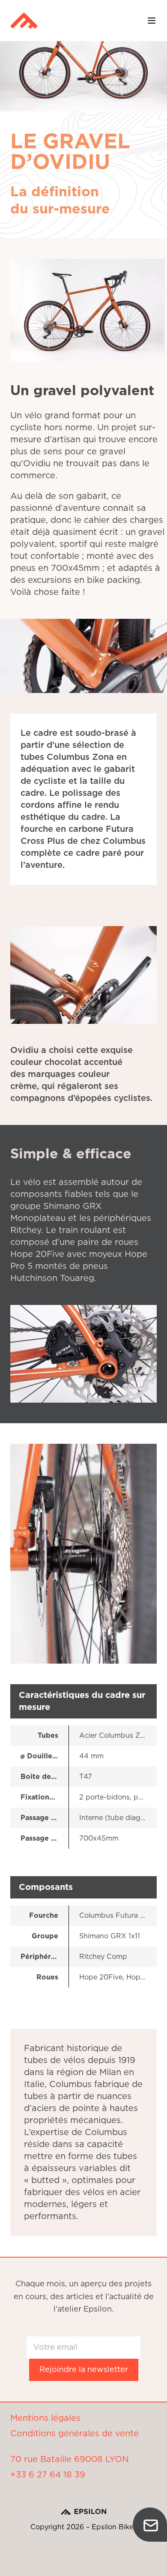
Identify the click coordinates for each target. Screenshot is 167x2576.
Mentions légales (45, 2418)
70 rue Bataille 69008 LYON (70, 2459)
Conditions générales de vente (75, 2434)
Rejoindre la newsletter (84, 2370)
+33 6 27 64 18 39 (48, 2475)
